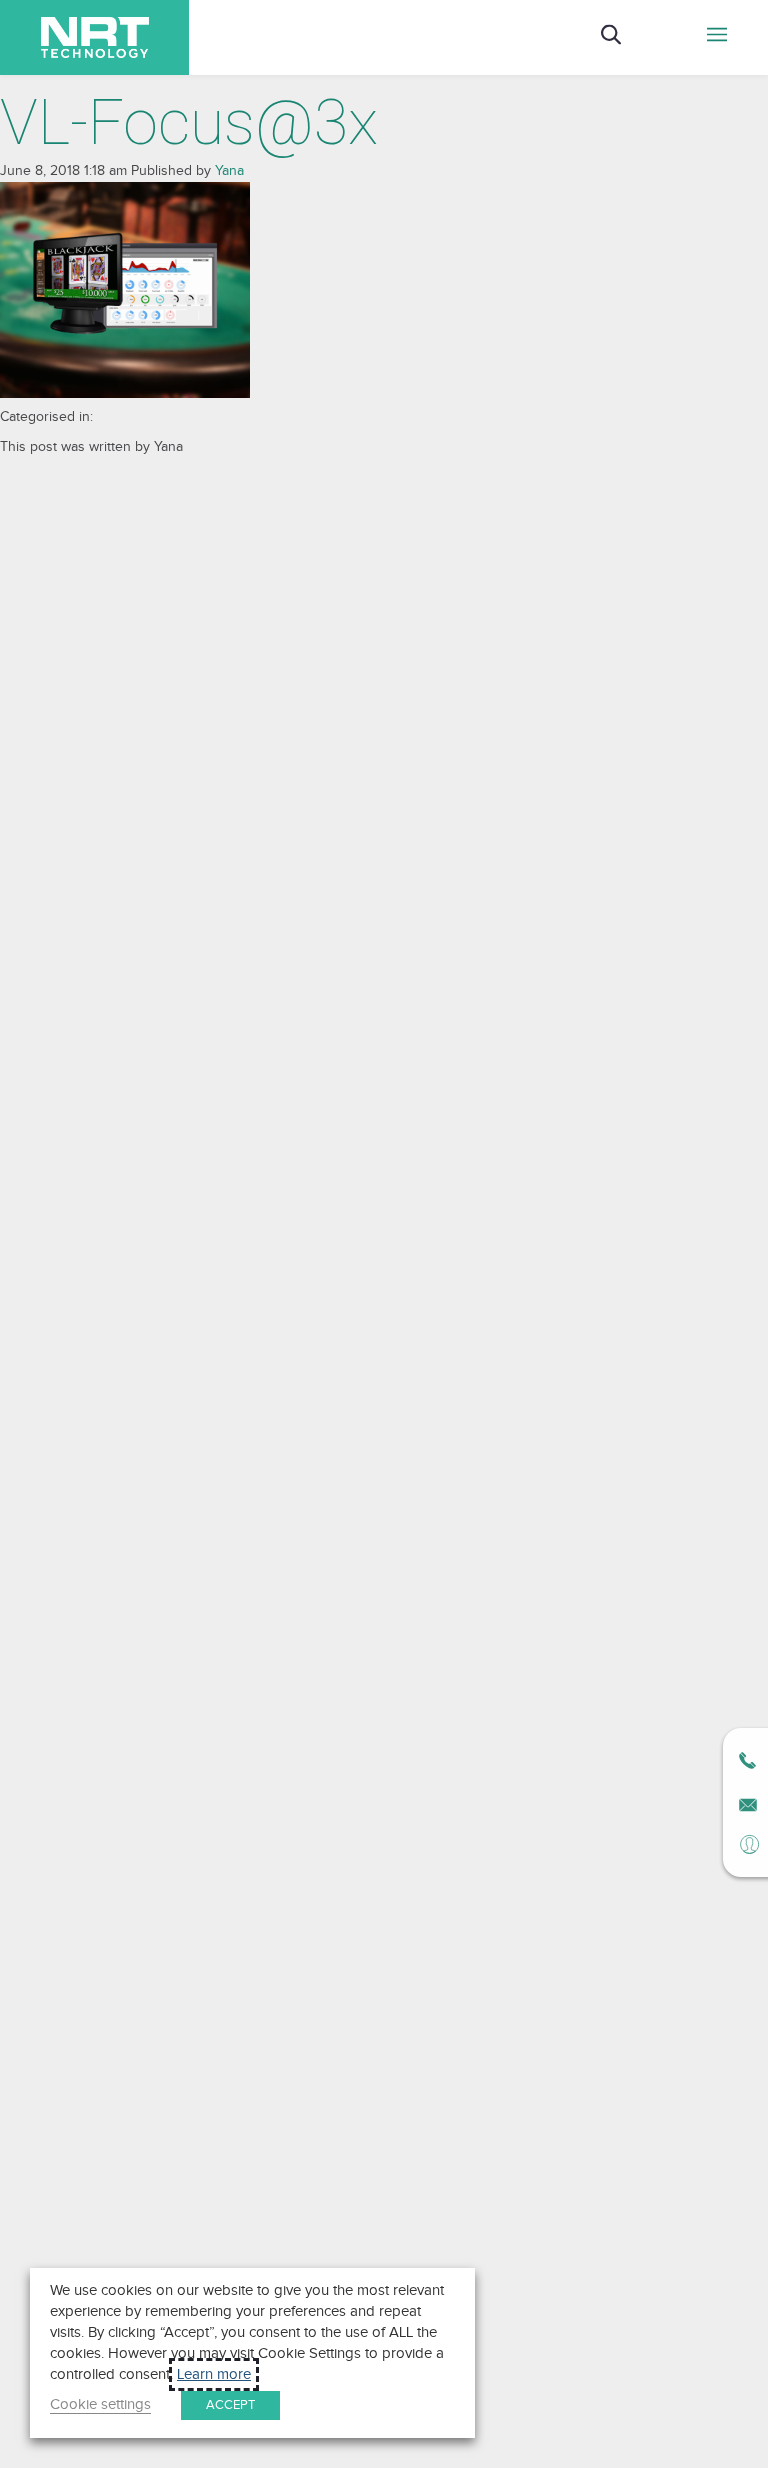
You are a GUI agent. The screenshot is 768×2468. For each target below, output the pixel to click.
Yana (229, 171)
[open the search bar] (611, 37)
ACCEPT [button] (230, 2405)
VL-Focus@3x (189, 122)
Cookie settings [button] (100, 2404)
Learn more (214, 2374)
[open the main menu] (717, 37)
